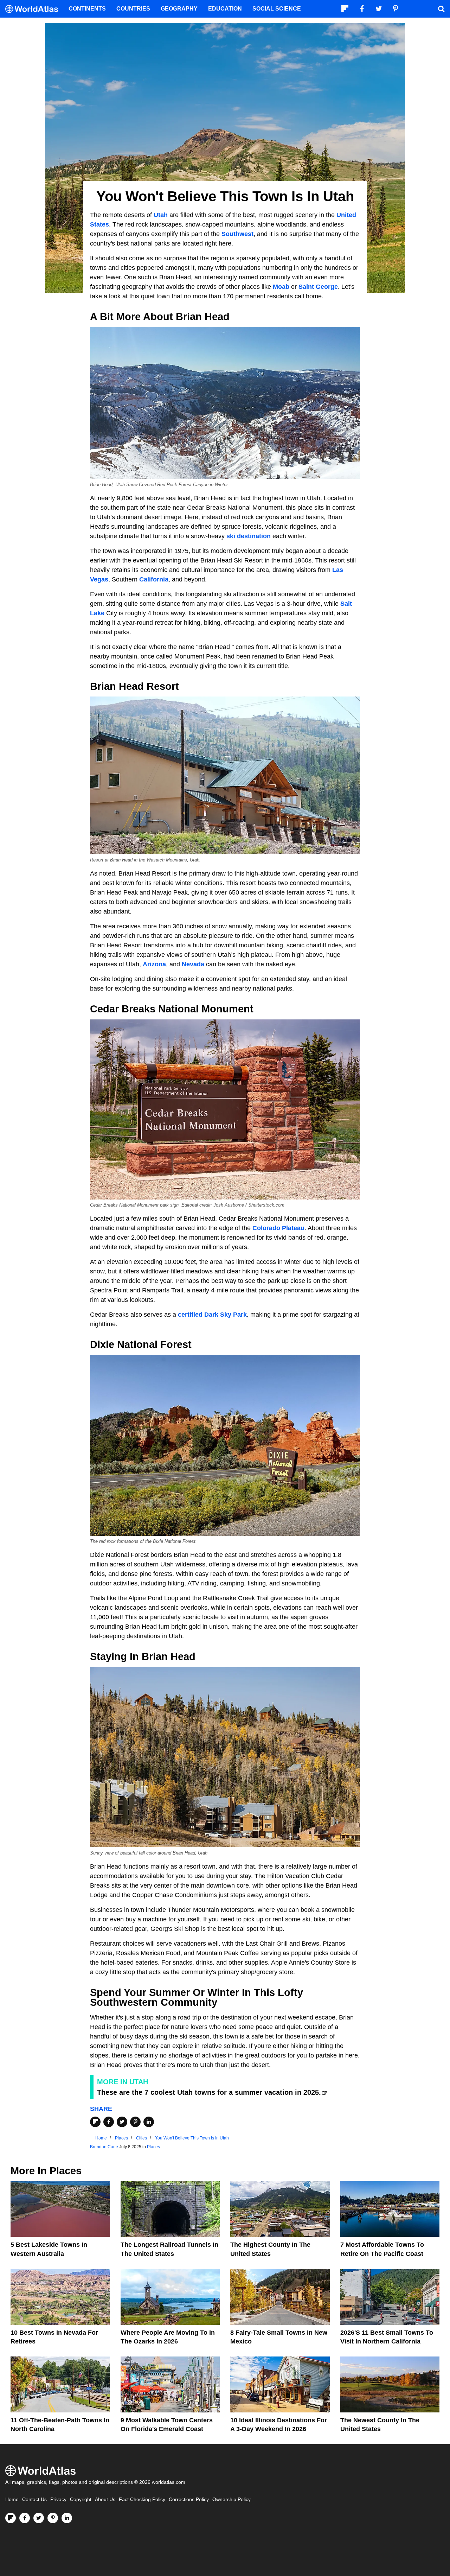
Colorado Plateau (278, 1228)
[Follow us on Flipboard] (11, 2518)
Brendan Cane (104, 2147)
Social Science (277, 9)
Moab (281, 287)
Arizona (154, 964)
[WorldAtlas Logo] (34, 9)
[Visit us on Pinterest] (53, 2518)
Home (12, 2499)
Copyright (81, 2499)
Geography (179, 9)
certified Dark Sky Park (212, 1315)
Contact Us (34, 2499)
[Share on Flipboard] (95, 2122)
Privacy (58, 2499)
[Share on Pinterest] (135, 2122)
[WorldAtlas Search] (441, 9)
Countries (133, 9)
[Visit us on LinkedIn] (67, 2518)
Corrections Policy (189, 2499)
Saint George (318, 287)
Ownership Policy (232, 2499)
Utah (161, 215)
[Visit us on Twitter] (39, 2518)
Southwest (237, 234)
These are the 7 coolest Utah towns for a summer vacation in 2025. (209, 2092)
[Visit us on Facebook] (25, 2518)
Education (225, 9)
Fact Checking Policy (142, 2499)
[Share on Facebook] (109, 2122)
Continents (87, 9)
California (154, 579)
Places (153, 2147)
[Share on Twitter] (122, 2122)
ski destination (249, 536)
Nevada (193, 964)
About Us (105, 2499)
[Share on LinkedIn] (149, 2122)
